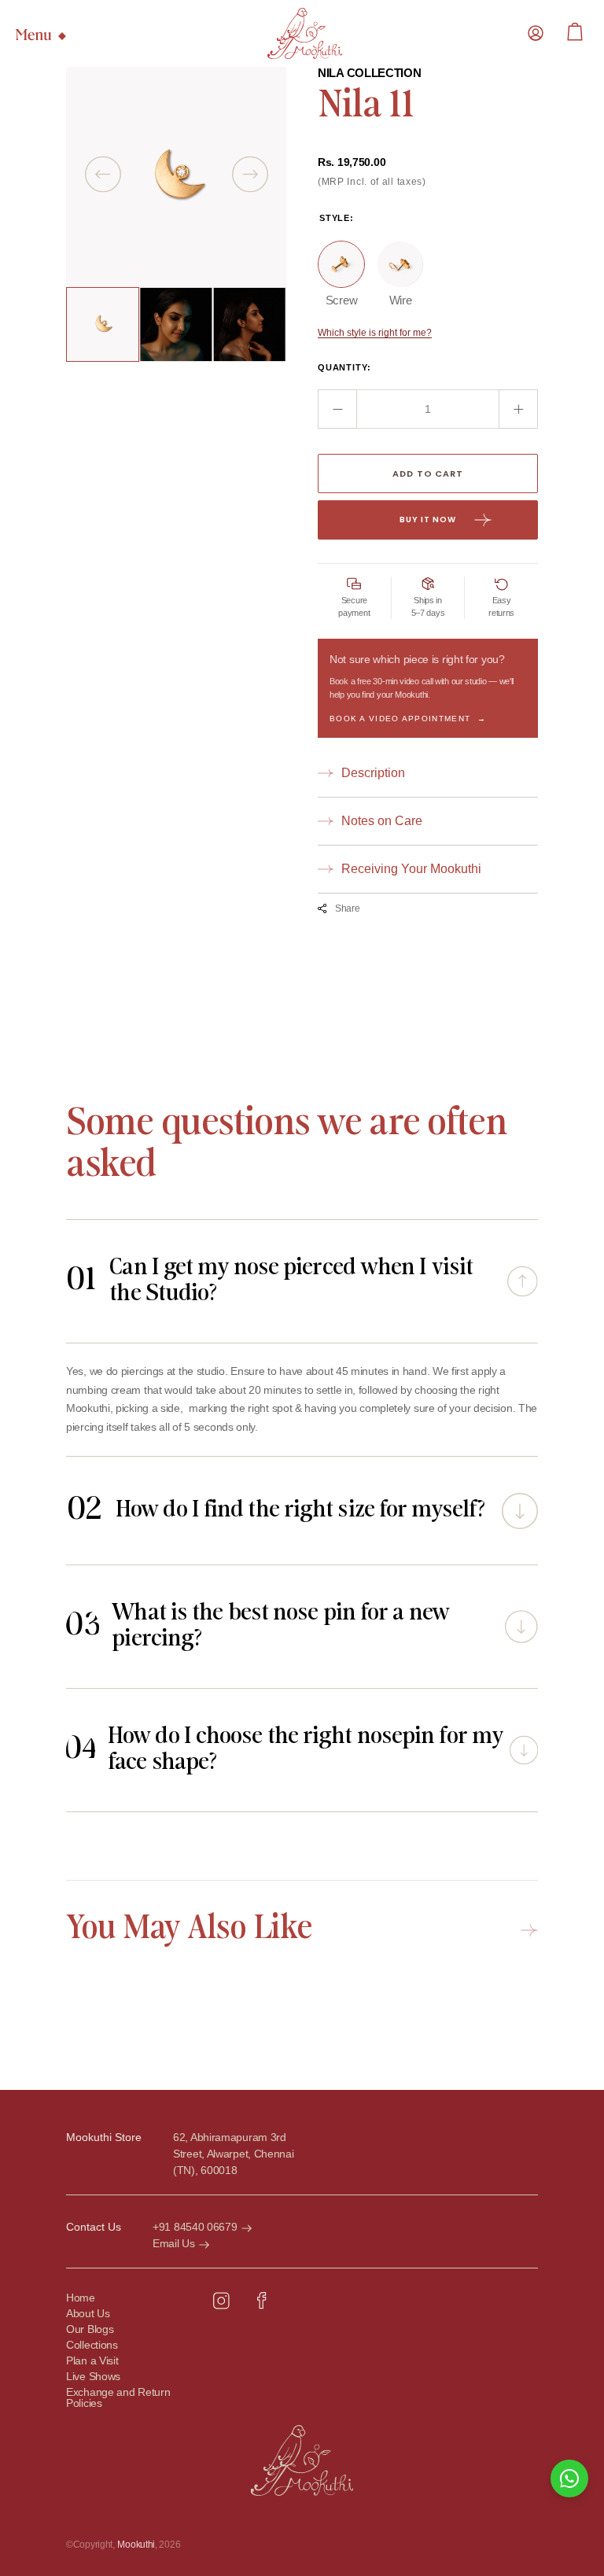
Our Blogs (90, 2329)
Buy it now (428, 520)
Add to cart (427, 474)
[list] (176, 177)
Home (81, 2298)
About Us (88, 2314)
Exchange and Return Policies (118, 2398)
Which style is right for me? (375, 333)
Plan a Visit (92, 2361)
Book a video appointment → (408, 719)
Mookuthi (136, 2545)
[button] (536, 33)
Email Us (174, 2243)
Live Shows (93, 2377)
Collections (92, 2345)
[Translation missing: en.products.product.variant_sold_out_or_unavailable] (341, 264)
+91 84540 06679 (195, 2227)
